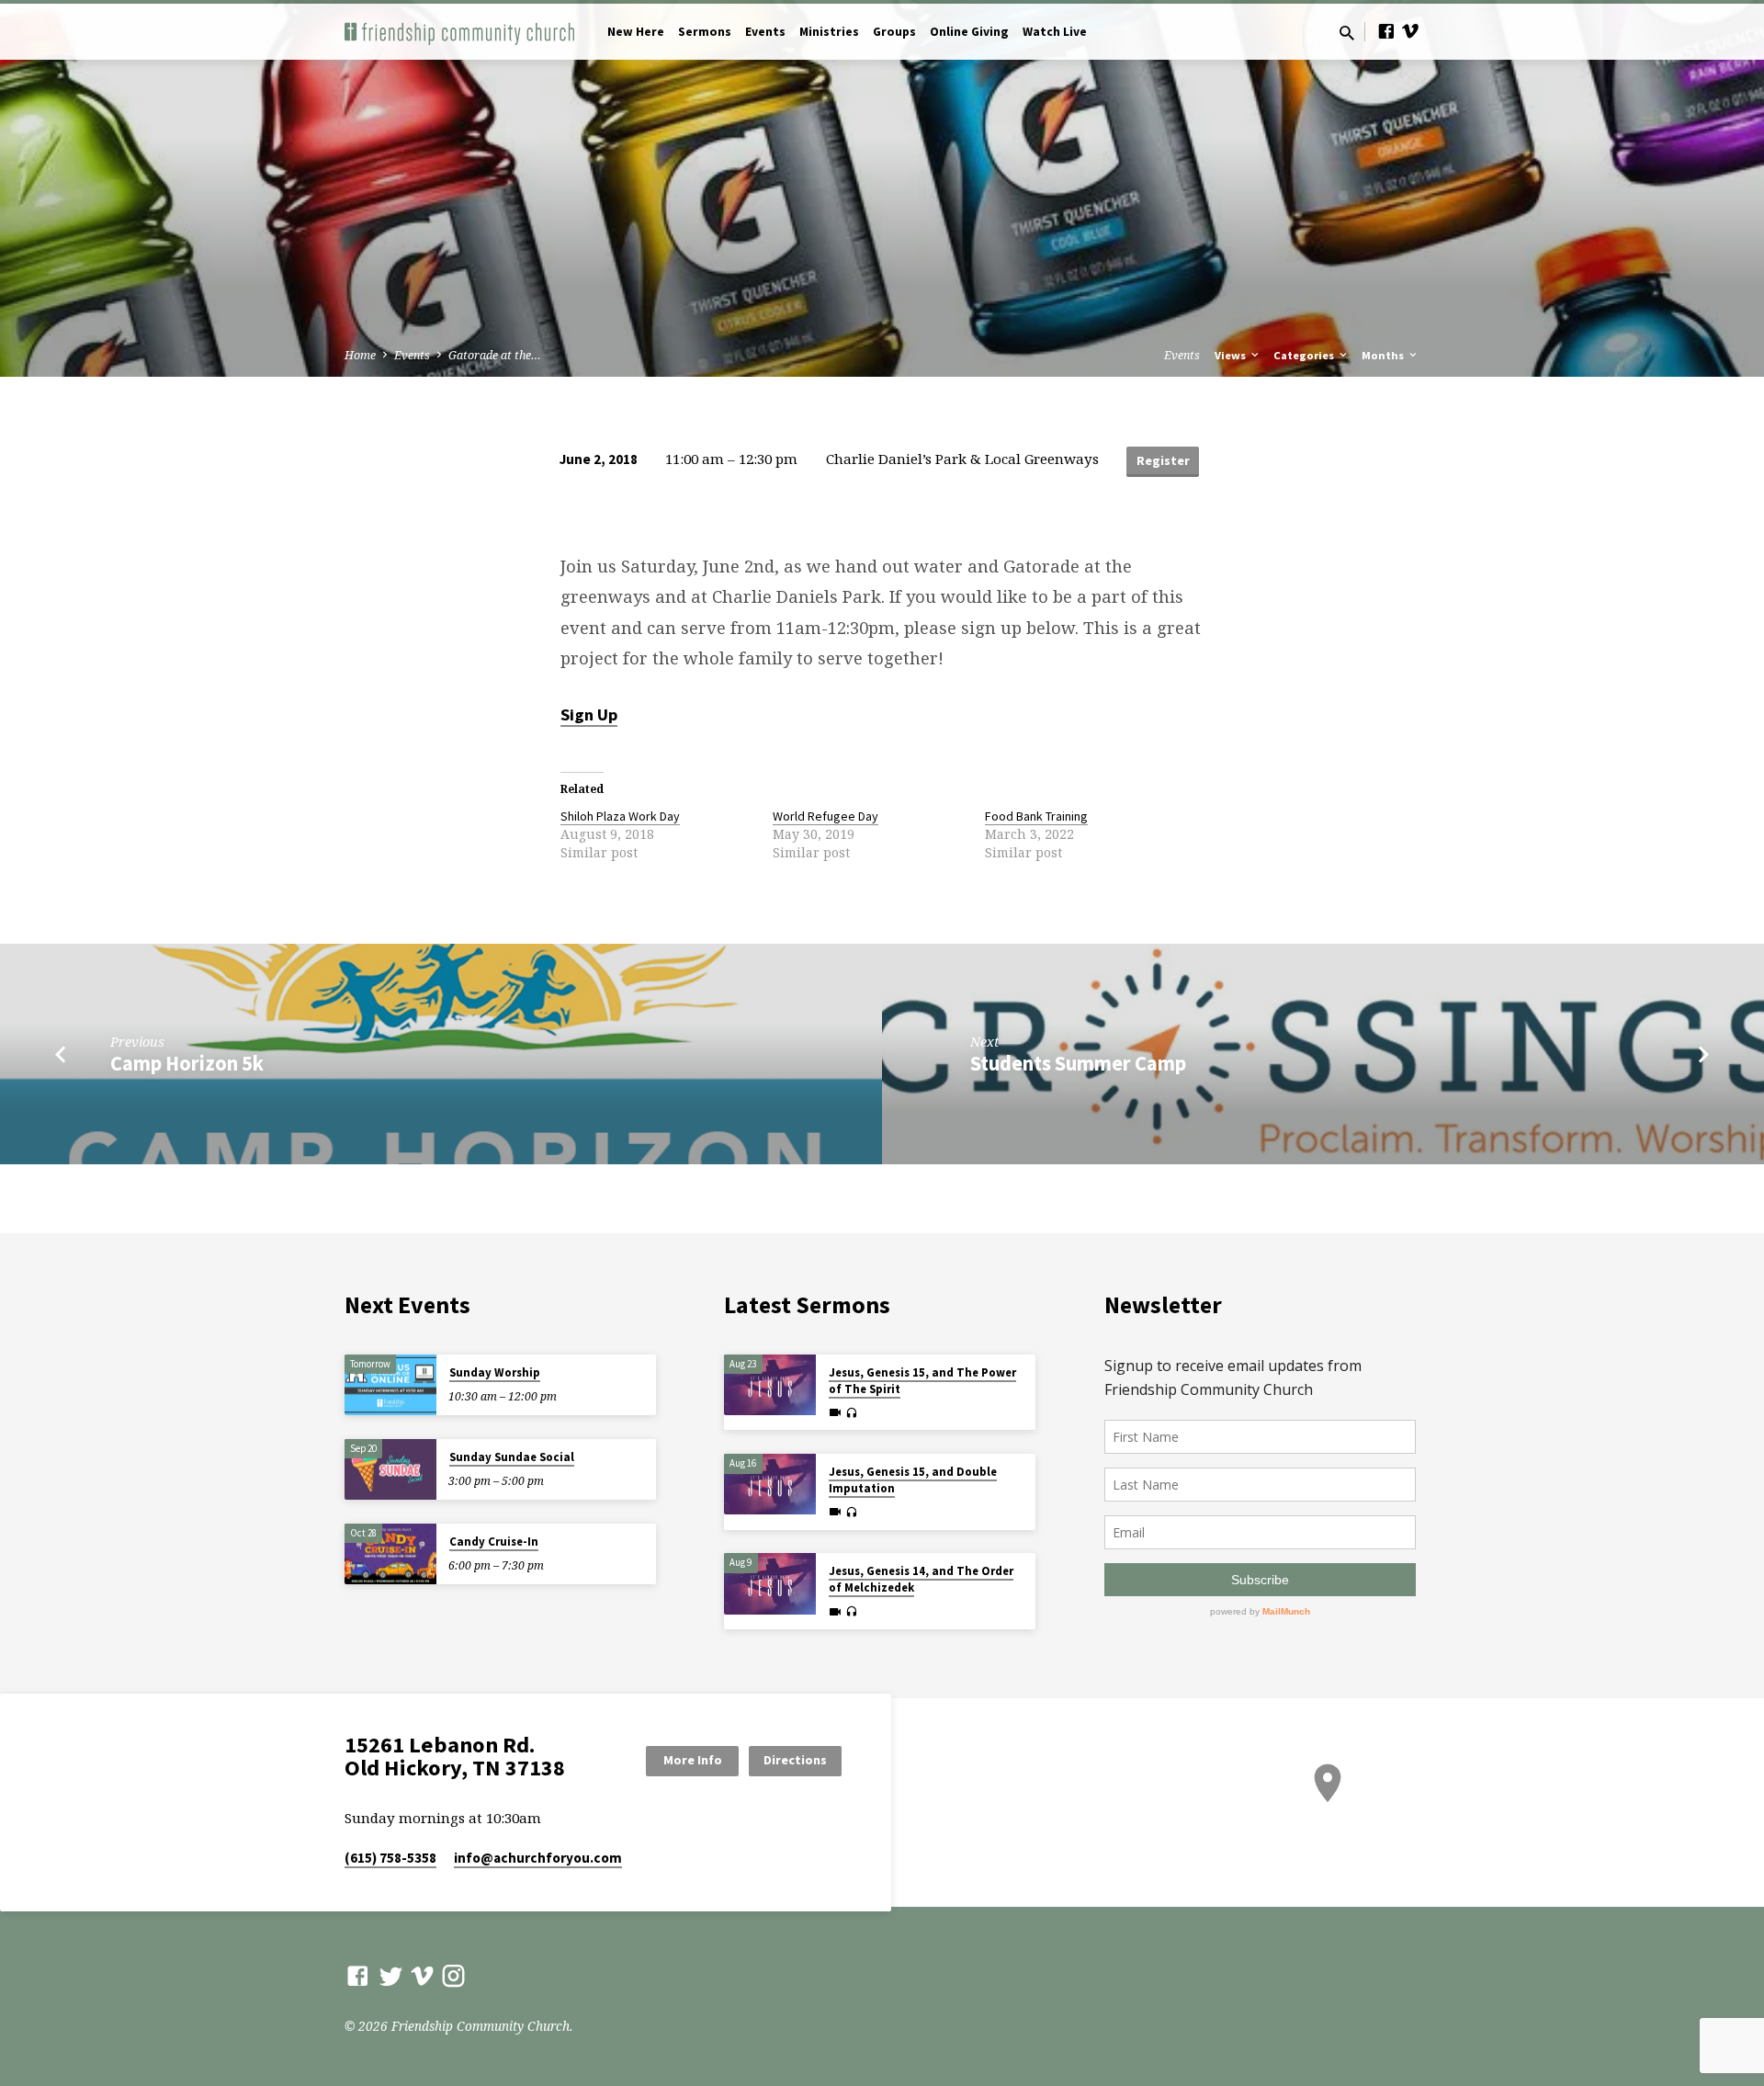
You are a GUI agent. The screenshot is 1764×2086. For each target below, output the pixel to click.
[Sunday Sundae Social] (390, 1470)
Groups (894, 32)
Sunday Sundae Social (512, 1457)
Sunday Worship (495, 1372)
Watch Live (1055, 32)
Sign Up (589, 714)
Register (1163, 460)
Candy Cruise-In (494, 1542)
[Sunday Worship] (390, 1385)
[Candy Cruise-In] (390, 1554)
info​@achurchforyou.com (538, 1858)
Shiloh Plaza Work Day (620, 816)
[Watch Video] (835, 1412)
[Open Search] (1347, 33)
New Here (636, 32)
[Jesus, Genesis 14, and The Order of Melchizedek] (770, 1584)
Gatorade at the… (495, 355)
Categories (1305, 355)
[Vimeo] (1410, 31)
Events (765, 32)
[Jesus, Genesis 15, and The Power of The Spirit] (770, 1385)
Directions (795, 1760)
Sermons (705, 32)
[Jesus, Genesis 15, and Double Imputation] (770, 1485)
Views (1232, 355)
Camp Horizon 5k (187, 1063)
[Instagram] (453, 1975)
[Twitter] (391, 1975)
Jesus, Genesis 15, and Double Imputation (913, 1480)
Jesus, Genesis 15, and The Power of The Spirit (922, 1381)
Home (360, 355)
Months (1384, 355)
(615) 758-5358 (390, 1858)
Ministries (829, 32)
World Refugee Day (825, 816)
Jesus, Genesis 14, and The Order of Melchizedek (921, 1579)
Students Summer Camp (1078, 1063)
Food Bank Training (1036, 816)
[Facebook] (1386, 31)
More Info (693, 1760)
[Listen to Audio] (851, 1413)
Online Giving (969, 32)
